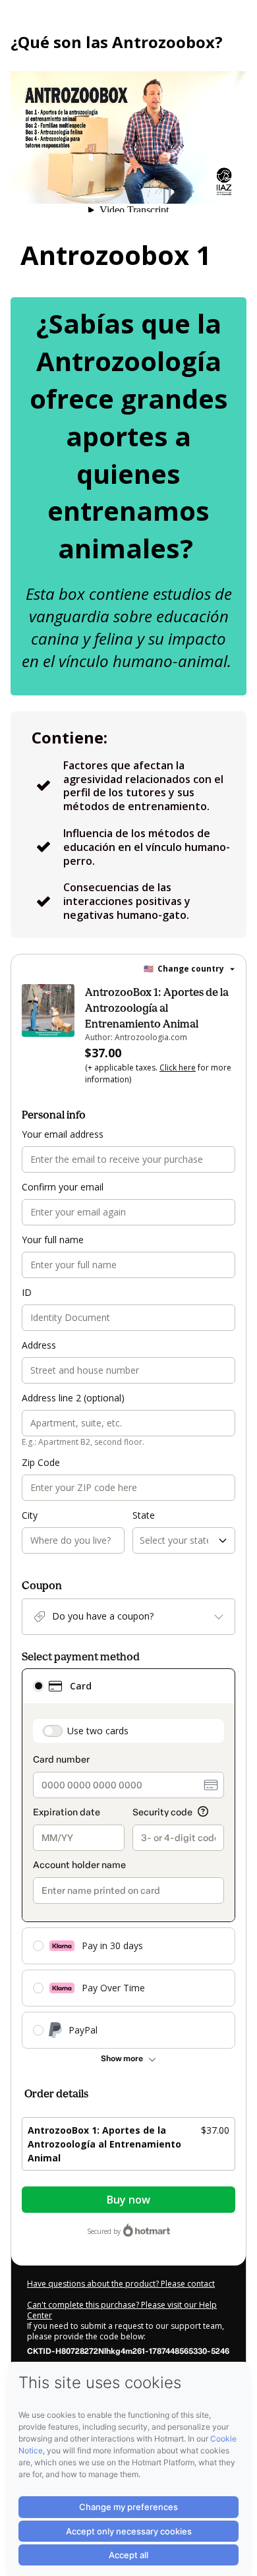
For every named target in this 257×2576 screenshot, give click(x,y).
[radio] (38, 1686)
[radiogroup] (128, 1859)
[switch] (53, 1731)
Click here (178, 1068)
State (144, 1515)
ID (27, 1292)
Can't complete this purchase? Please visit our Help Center (122, 2310)
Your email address (63, 1134)
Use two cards (98, 1731)
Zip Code (41, 1462)
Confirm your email (63, 1187)
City (30, 1515)
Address (39, 1345)
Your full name (53, 1240)
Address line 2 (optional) (73, 1398)
